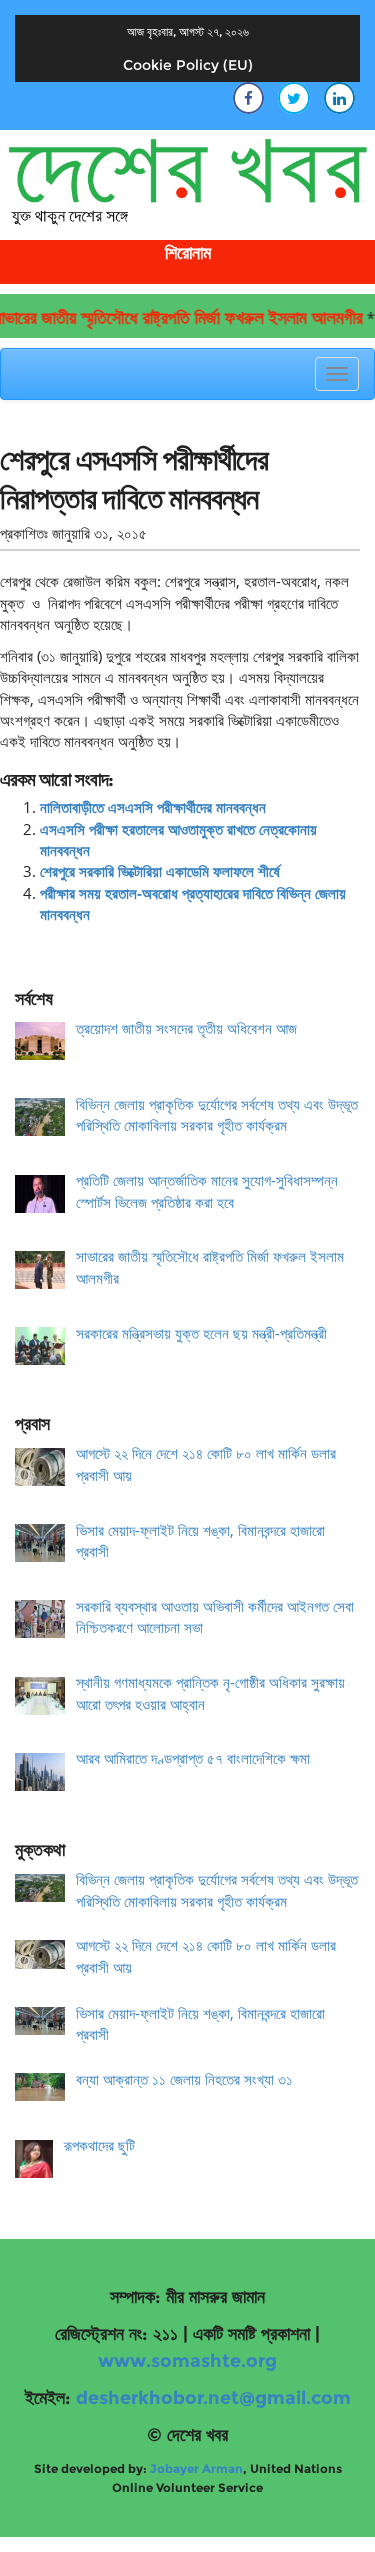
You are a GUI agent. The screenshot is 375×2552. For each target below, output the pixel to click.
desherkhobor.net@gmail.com (213, 2398)
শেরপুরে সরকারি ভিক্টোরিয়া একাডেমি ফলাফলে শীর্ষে (160, 871)
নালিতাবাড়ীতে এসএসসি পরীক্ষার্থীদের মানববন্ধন (153, 807)
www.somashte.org (187, 2361)
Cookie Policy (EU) (188, 65)
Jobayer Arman (196, 2468)
